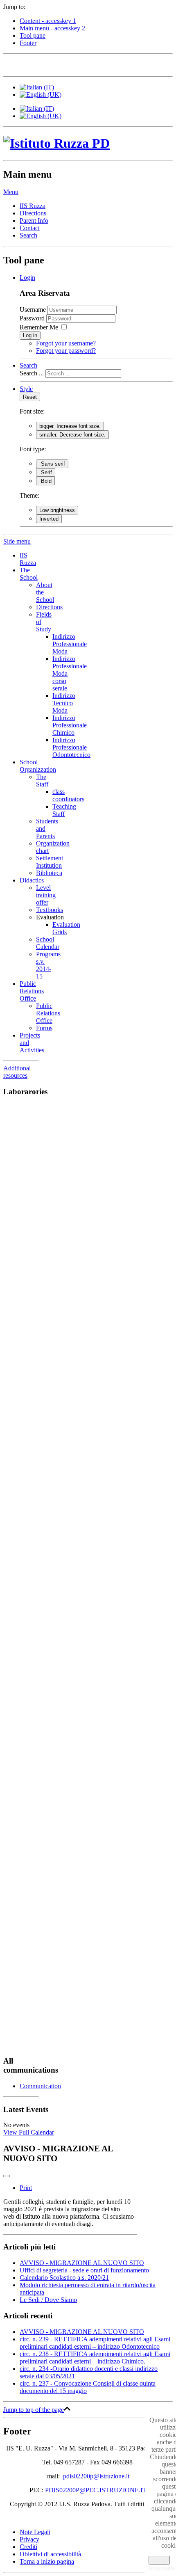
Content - (48, 21)
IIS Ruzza (33, 206)
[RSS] (88, 64)
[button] (11, 192)
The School (29, 574)
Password (33, 318)
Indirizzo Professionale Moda (70, 644)
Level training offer (46, 895)
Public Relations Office (32, 991)
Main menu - (52, 28)
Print (26, 2188)
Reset (30, 397)
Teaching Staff (64, 810)
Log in (30, 335)
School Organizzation (38, 766)
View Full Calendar (29, 2132)
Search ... (32, 373)
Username (33, 310)
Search (28, 235)
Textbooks (50, 910)
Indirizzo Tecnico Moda (64, 703)
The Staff (42, 781)
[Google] (41, 64)
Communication (40, 2086)
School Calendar (48, 943)
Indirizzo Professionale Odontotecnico (71, 747)
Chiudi (159, 2560)
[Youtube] (57, 64)
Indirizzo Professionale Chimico (70, 725)
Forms (44, 1028)
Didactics (32, 880)
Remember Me (39, 327)
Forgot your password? (66, 351)
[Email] (72, 64)
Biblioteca (49, 873)
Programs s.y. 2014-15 (48, 965)
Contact (30, 228)
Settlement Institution (50, 862)
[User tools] (7, 2176)
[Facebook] (10, 64)
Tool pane (33, 35)
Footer (28, 43)
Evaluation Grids (66, 928)
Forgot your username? (66, 343)
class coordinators (68, 795)
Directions (33, 213)
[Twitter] (26, 64)
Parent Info (34, 221)
